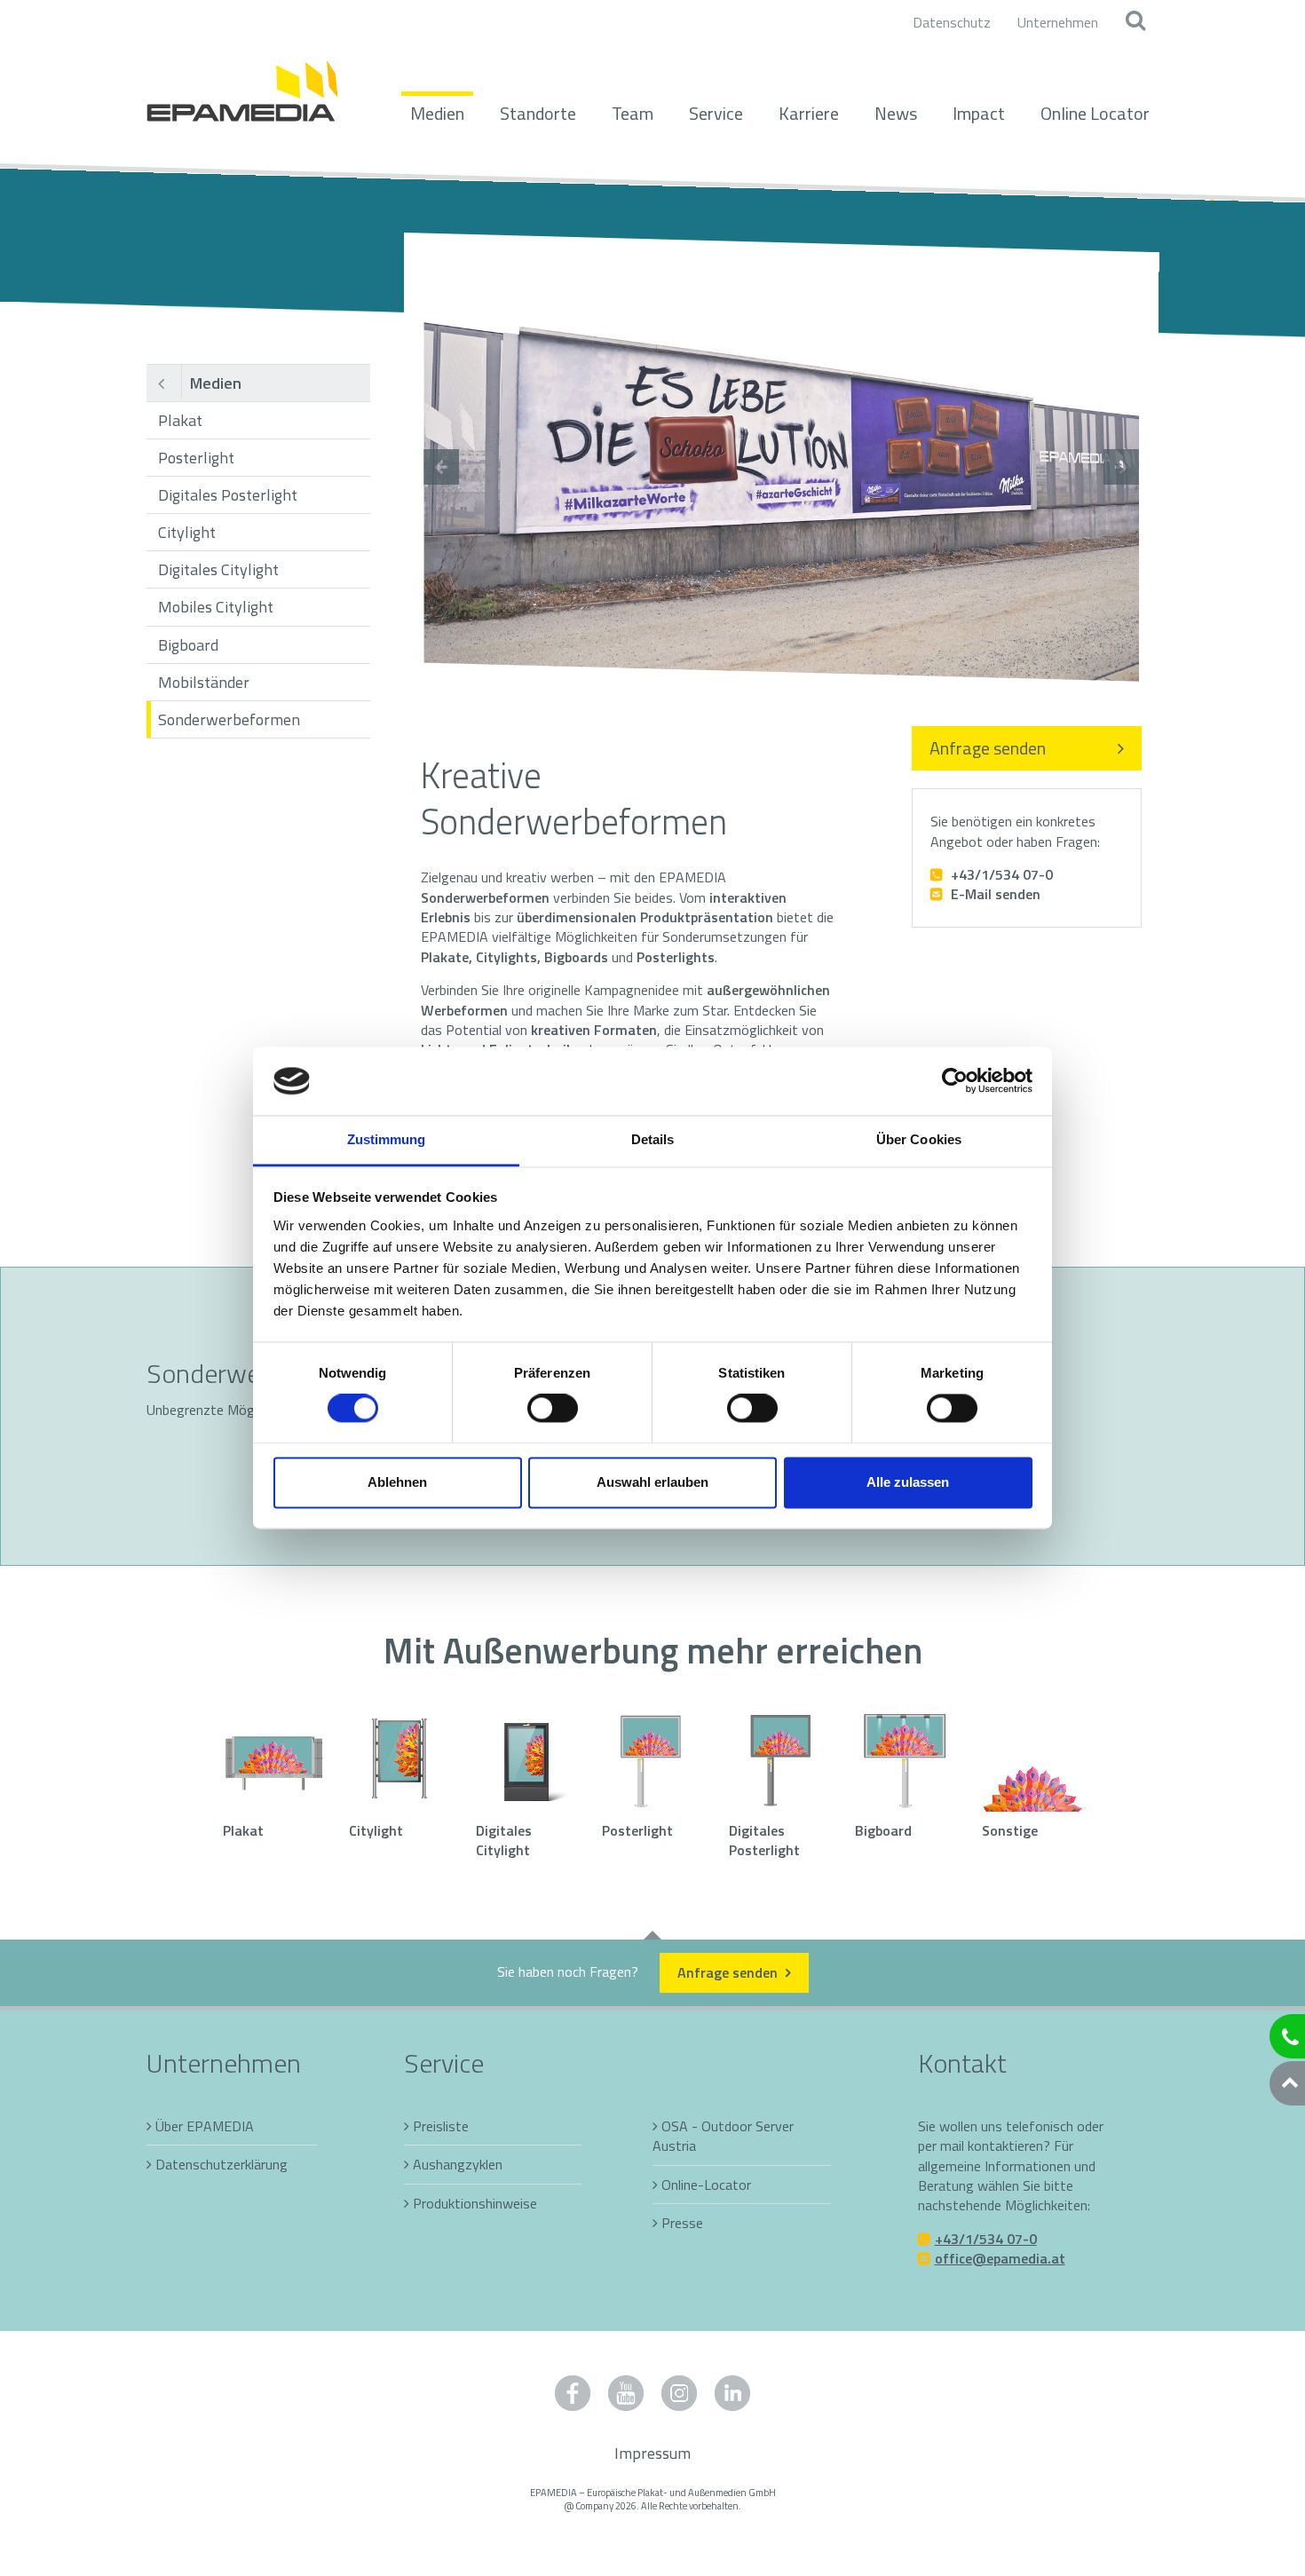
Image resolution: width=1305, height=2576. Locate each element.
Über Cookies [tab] (919, 1139)
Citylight (187, 532)
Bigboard (188, 645)
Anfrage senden (988, 748)
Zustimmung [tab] (387, 1139)
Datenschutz (952, 22)
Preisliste (441, 2126)
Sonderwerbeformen (229, 719)
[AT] (242, 82)
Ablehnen (397, 1482)
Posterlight (196, 458)
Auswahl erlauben (652, 1482)
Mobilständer (204, 682)
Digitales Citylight (218, 569)
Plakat (180, 420)
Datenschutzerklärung (221, 2164)
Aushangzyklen (458, 2164)
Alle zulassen (908, 1482)
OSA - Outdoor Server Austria (723, 2136)
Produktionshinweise (475, 2203)
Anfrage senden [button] (729, 1972)
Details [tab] (653, 1139)
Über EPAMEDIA (205, 2126)
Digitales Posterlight (228, 495)
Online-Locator (706, 2185)
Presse (682, 2223)
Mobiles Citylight (216, 607)
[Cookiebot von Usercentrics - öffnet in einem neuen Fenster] (955, 1081)
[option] (782, 467)
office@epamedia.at (1000, 2258)
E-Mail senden (994, 894)
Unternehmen (1058, 22)
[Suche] (1135, 22)
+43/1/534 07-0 (1000, 874)
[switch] (553, 1409)
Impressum (652, 2453)
